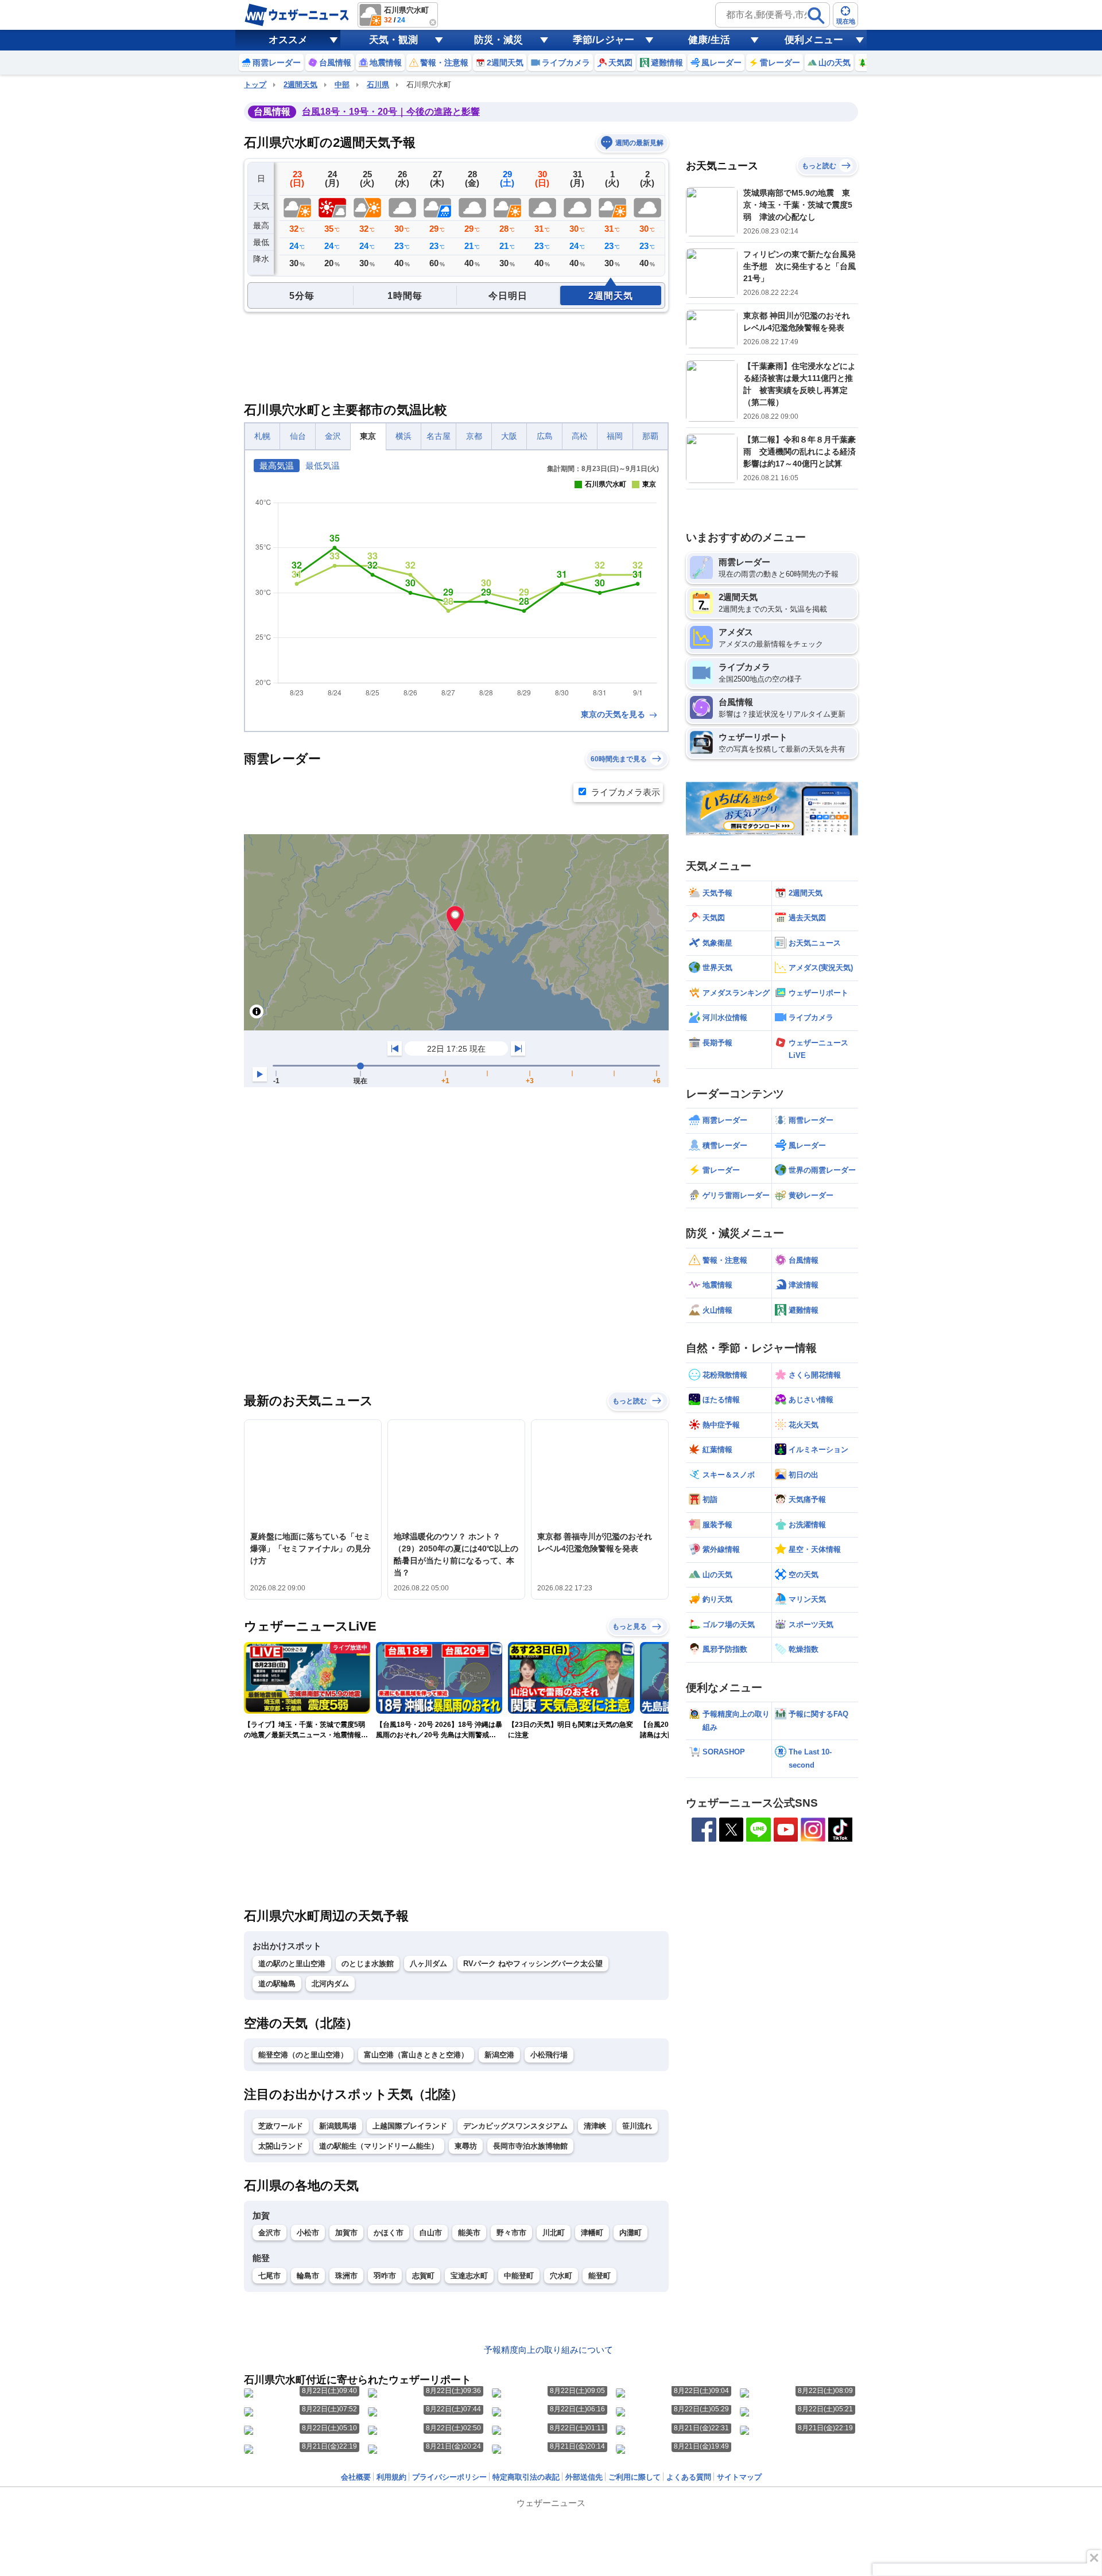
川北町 (554, 2233)
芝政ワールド (281, 2126)
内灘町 (630, 2233)
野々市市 (511, 2233)
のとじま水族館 (368, 1964)
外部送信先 (584, 2477)
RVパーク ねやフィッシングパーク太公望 (533, 1964)
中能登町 (519, 2276)
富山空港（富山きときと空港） (416, 2055)
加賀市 (346, 2233)
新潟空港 (499, 2055)
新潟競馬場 (338, 2126)
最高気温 (277, 466)
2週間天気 (300, 85)
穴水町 (561, 2276)
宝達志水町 (469, 2276)
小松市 (308, 2233)
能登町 (599, 2276)
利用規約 (391, 2477)
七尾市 (269, 2276)
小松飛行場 (549, 2055)
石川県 (378, 85)
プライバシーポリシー (449, 2477)
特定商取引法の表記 (526, 2477)
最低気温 (323, 466)
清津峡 (595, 2126)
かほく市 (389, 2233)
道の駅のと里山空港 (292, 1964)
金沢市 (269, 2233)
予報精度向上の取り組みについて (548, 2350)
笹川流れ (637, 2126)
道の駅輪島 (277, 1984)
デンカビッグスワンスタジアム (515, 2126)
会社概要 (356, 2477)
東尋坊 (466, 2146)
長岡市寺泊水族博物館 (530, 2146)
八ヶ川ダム (428, 1964)
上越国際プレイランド (410, 2126)
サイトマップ (739, 2477)
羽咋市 (385, 2276)
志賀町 (423, 2276)
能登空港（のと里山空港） (303, 2055)
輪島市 (308, 2276)
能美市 (469, 2233)
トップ (255, 85)
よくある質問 (689, 2477)
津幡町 (592, 2233)
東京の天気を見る (614, 714)
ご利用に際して (635, 2477)
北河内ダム (330, 1984)
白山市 (431, 2233)
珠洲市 (346, 2276)
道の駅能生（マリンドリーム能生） (379, 2146)
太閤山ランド (281, 2146)
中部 (342, 85)
